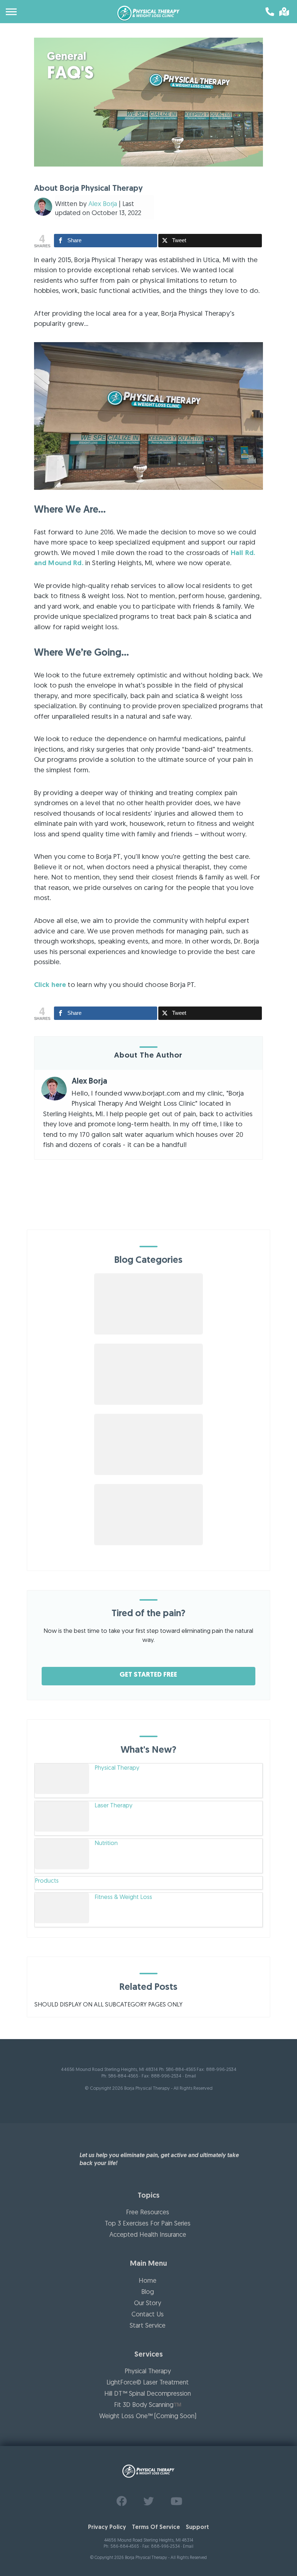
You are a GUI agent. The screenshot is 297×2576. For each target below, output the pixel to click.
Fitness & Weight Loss (123, 1897)
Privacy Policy (107, 2527)
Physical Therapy (117, 1768)
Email (191, 2076)
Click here (50, 985)
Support (197, 2527)
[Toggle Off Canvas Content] (12, 12)
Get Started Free (148, 1675)
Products (47, 1881)
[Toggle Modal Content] (283, 12)
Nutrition (106, 1843)
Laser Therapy (114, 1806)
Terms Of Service (156, 2527)
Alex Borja (103, 204)
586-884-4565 (123, 2076)
